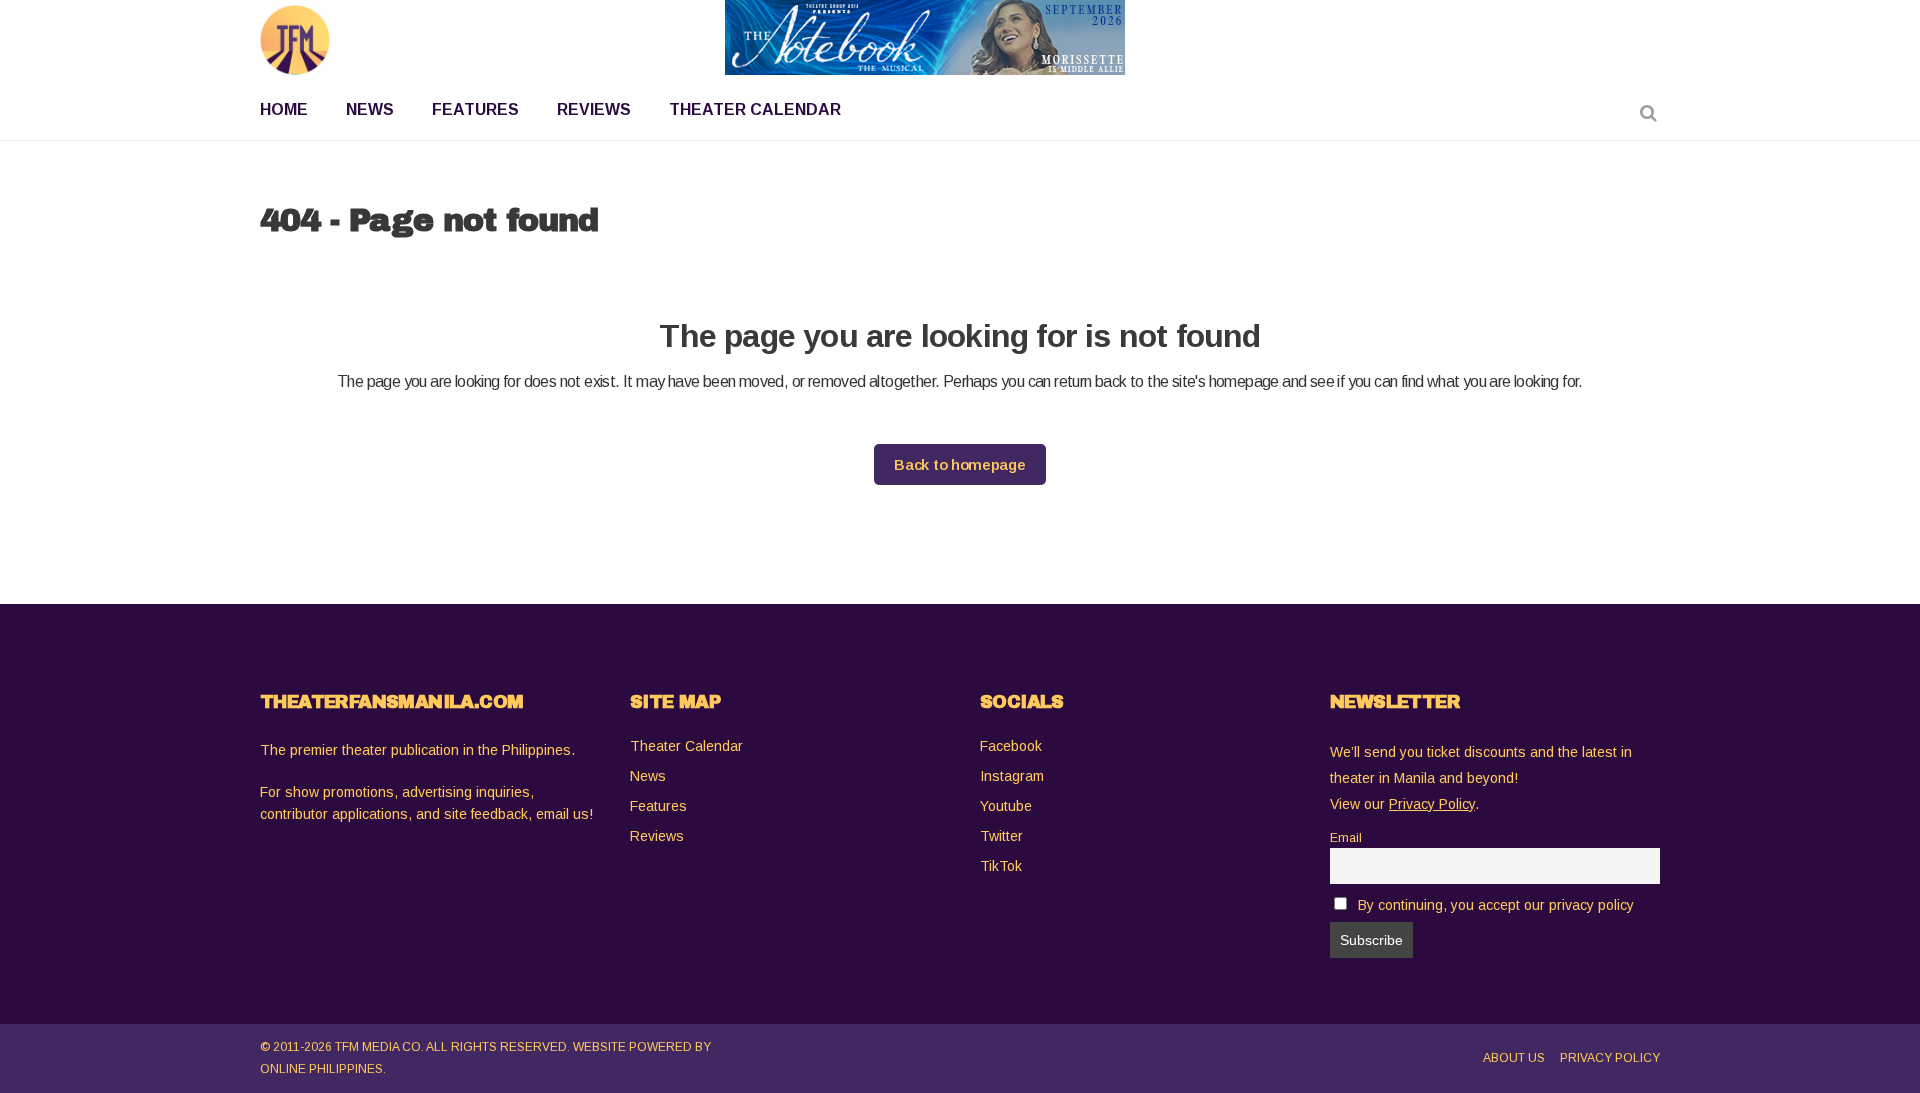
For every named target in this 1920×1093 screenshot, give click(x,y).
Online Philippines (321, 1069)
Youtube (1006, 806)
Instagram (1012, 776)
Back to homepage (959, 464)
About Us (1514, 1058)
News (648, 776)
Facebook (1011, 746)
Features (658, 806)
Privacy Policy (1610, 1058)
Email (1346, 838)
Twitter (1001, 836)
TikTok (1001, 866)
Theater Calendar (686, 746)
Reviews (657, 836)
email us (562, 814)
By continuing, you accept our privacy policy (1496, 905)
